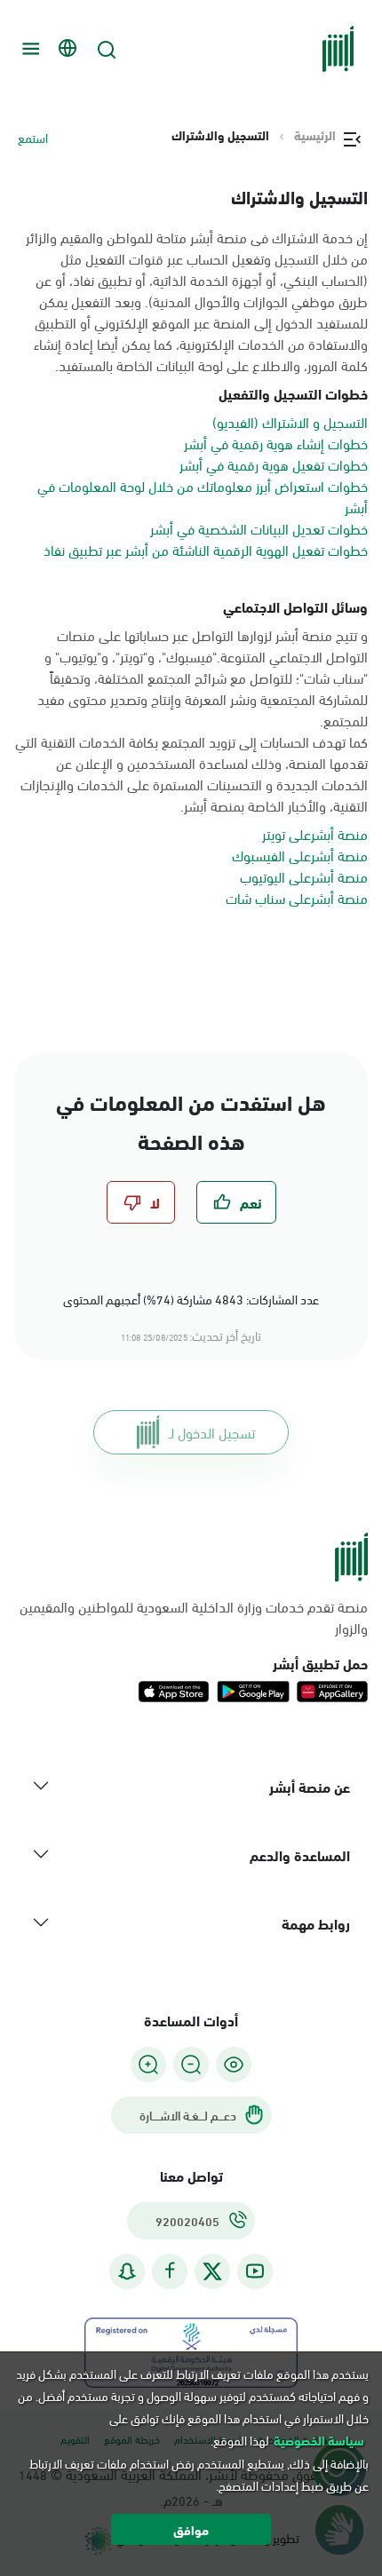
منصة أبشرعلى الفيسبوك (300, 855)
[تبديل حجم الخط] (191, 2065)
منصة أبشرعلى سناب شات (297, 897)
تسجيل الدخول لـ (212, 1432)
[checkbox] (236, 1202)
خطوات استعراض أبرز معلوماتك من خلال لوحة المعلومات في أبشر (203, 496)
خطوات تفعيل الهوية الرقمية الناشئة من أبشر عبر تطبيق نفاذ (206, 549)
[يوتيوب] (255, 2271)
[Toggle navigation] (28, 49)
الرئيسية (315, 135)
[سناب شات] (127, 2271)
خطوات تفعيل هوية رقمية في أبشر (274, 464)
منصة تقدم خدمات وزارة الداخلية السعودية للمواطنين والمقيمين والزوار (194, 1617)
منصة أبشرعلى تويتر (315, 833)
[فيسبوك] (170, 2271)
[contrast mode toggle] (234, 2065)
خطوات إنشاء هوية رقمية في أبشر (276, 443)
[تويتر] (212, 2271)
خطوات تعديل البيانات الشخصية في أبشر (259, 528)
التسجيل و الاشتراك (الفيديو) (290, 421)
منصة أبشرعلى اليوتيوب (304, 876)
